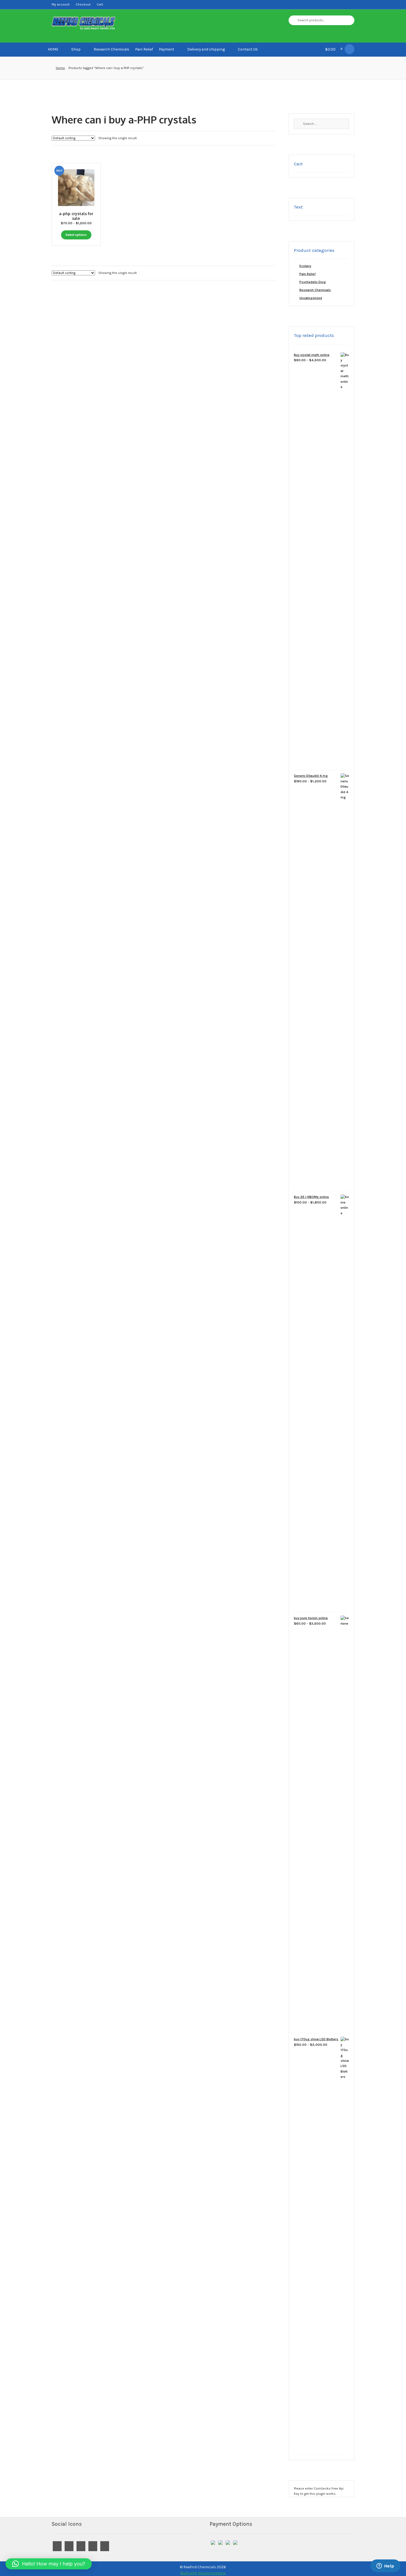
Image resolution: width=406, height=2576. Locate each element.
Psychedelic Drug (313, 282)
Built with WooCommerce (203, 2573)
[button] (49, 2564)
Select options (76, 235)
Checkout (83, 4)
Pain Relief (144, 49)
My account (61, 4)
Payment (167, 49)
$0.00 (334, 49)
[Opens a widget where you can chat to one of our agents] (385, 2566)
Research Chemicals (111, 49)
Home (60, 68)
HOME (53, 49)
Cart (100, 4)
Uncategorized (311, 298)
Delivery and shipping (206, 49)
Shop (76, 49)
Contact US (248, 49)
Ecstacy (305, 266)
